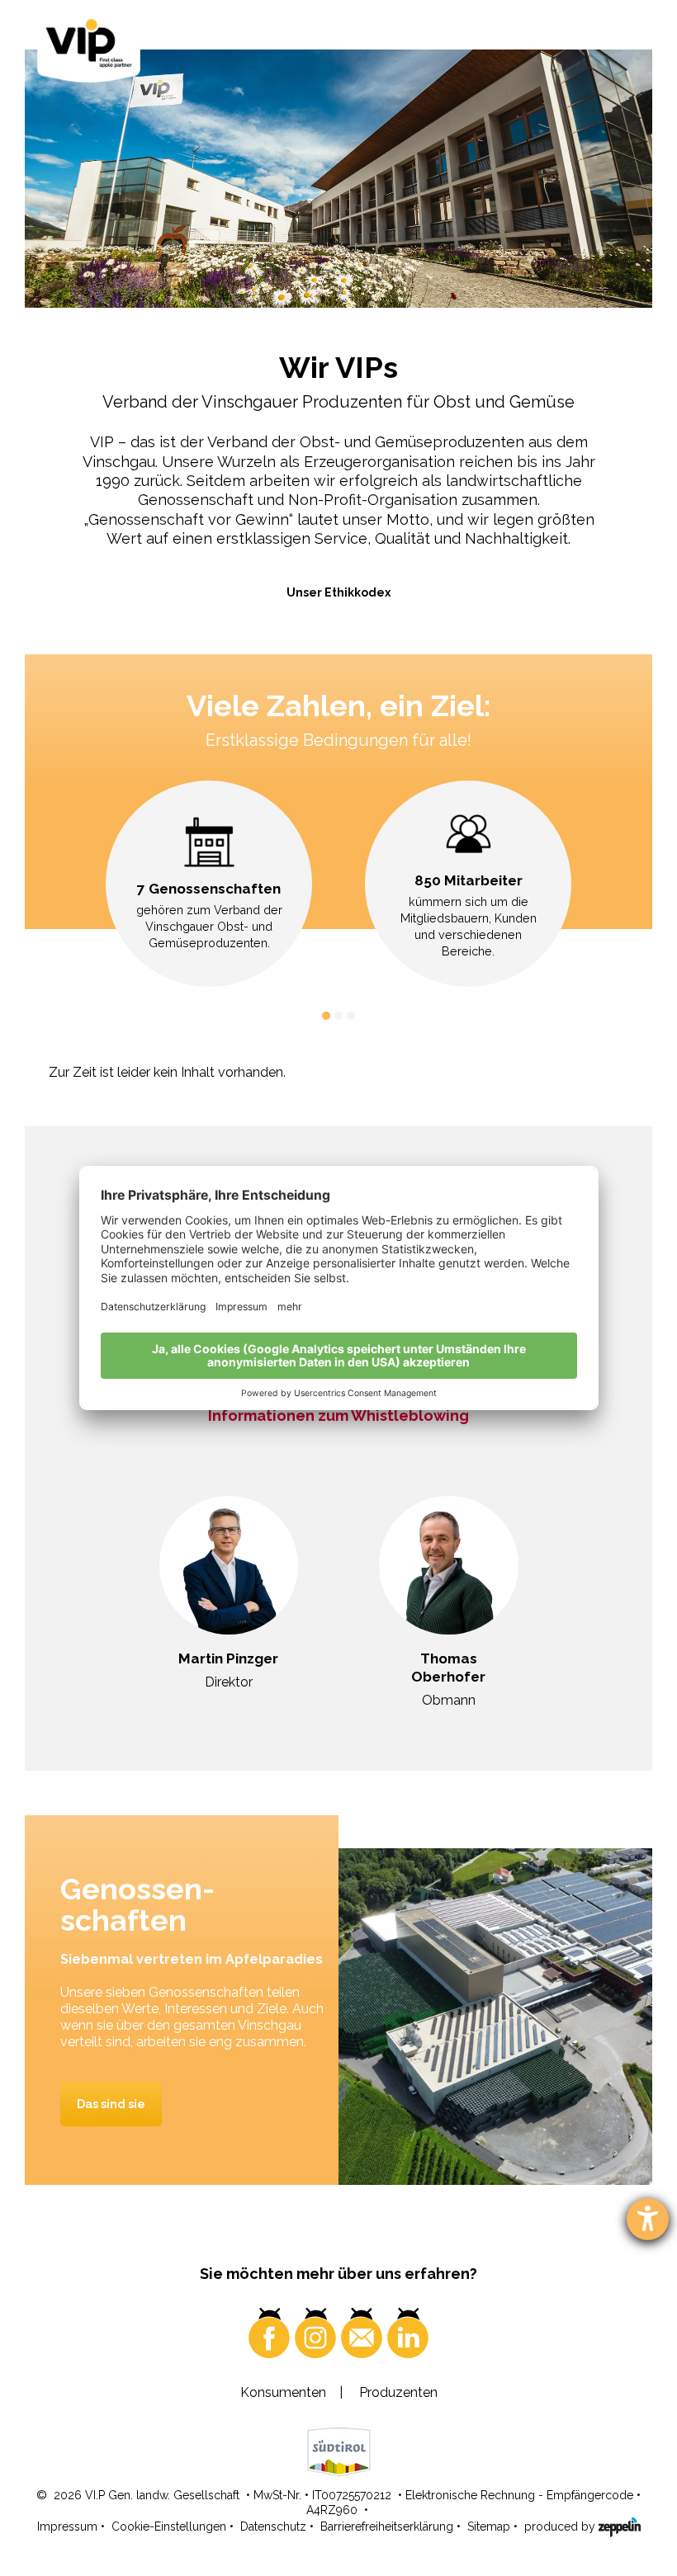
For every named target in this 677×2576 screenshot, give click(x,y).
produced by (561, 2526)
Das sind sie (111, 2104)
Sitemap (489, 2526)
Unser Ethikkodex (338, 592)
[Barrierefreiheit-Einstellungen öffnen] (648, 2219)
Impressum (67, 2526)
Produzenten (398, 2392)
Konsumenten (283, 2392)
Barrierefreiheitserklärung (387, 2526)
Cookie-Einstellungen (169, 2526)
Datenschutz (273, 2526)
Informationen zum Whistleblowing (338, 1415)
